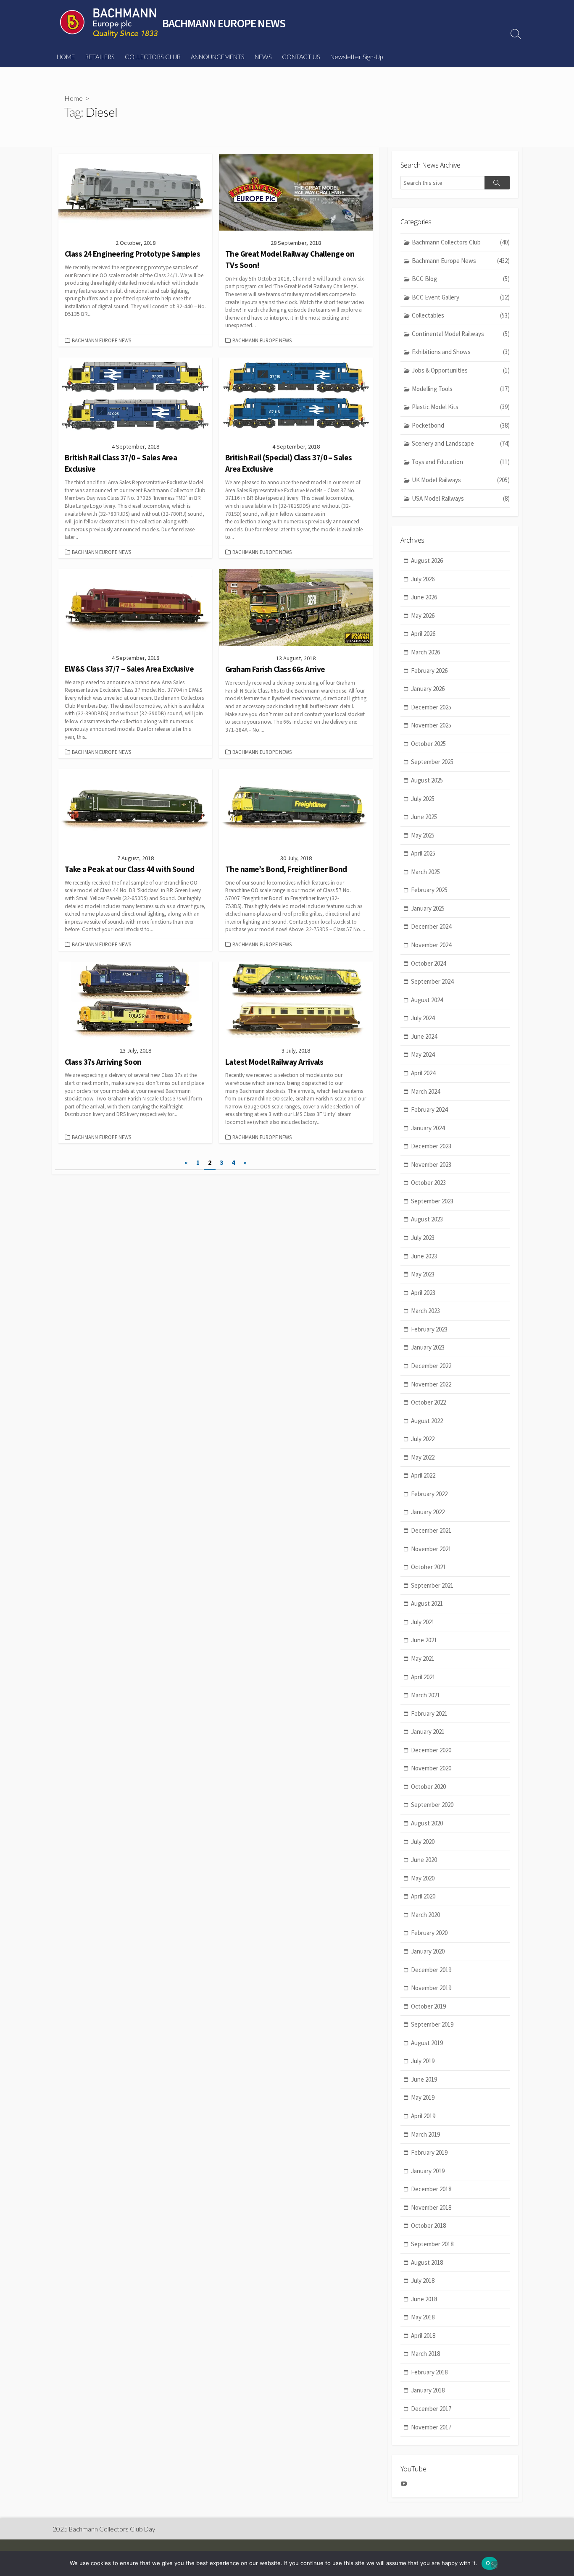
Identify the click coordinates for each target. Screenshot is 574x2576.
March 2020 (425, 1915)
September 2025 (432, 762)
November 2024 (431, 945)
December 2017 (431, 2409)
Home (74, 98)
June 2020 (424, 1860)
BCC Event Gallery (461, 297)
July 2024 (423, 1018)
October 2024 (428, 963)
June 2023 (424, 1256)
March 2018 (425, 2354)
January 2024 (428, 1128)
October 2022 (428, 1402)
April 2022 (423, 1475)
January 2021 (428, 1732)
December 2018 (431, 2189)
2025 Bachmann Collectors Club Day (104, 2529)
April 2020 (423, 1896)
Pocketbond (461, 425)
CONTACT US (301, 57)
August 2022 (427, 1421)
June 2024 (424, 1036)
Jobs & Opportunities (461, 370)
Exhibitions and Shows (461, 352)
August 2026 (427, 561)
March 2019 (425, 2134)
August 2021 (427, 1603)
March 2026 (425, 652)
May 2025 (423, 835)
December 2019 (431, 1970)
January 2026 (428, 689)
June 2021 (424, 1640)
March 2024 (425, 1091)
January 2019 (428, 2171)
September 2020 (432, 1805)
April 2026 (423, 634)
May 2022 (423, 1457)
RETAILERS (100, 57)
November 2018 (431, 2207)
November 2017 (431, 2427)
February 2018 (429, 2372)
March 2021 (425, 1695)
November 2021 (431, 1549)
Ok (490, 2563)
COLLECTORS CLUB (153, 57)
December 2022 (431, 1366)
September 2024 (432, 981)
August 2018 (427, 2262)
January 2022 (428, 1512)
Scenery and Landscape (461, 443)
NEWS (263, 57)
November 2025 (431, 725)
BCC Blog (461, 279)
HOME (66, 57)
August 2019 (427, 2043)
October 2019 (428, 2006)
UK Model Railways (461, 480)
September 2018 (432, 2244)
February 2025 (429, 890)
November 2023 (431, 1165)
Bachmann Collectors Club (461, 242)
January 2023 (428, 1347)
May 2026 (423, 616)
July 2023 (423, 1238)
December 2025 (431, 707)
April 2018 (423, 2336)
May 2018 (423, 2317)
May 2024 (423, 1054)
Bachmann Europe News (101, 340)
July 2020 (423, 1842)
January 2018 (428, 2390)
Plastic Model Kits (461, 407)
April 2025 (423, 853)
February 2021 (429, 1713)
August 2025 (427, 780)
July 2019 (423, 2061)
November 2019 (431, 1988)
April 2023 (423, 1293)
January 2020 (428, 1951)
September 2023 (432, 1201)
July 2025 (423, 799)
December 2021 (431, 1530)
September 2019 (432, 2024)
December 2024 (431, 926)
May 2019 (423, 2097)
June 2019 (424, 2079)
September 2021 (432, 1585)
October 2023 (428, 1183)
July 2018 (423, 2281)
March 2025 (425, 872)
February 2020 (429, 1933)
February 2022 (429, 1494)
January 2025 (428, 908)
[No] (495, 2564)
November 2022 (431, 1384)
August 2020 (427, 1823)
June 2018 (424, 2299)
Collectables (461, 315)
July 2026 (423, 579)
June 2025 (424, 817)
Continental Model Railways (461, 334)
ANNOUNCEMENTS (218, 57)
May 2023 (423, 1274)
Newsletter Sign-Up (357, 57)
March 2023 (425, 1311)
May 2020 (423, 1878)
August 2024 (427, 1000)
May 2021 (423, 1658)
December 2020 (431, 1750)
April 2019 (423, 2116)
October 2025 (428, 744)
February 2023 (429, 1329)
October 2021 (428, 1567)
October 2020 (428, 1787)
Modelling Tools (461, 389)
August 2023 (427, 1219)
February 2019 (429, 2152)
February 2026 (429, 671)
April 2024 (423, 1073)
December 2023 (431, 1146)
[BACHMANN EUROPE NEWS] (109, 23)
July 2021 (423, 1622)
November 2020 (431, 1768)
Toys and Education (461, 462)
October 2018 (428, 2225)
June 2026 (424, 597)
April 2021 (423, 1677)
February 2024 (429, 1109)
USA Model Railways (461, 498)
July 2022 (423, 1439)
